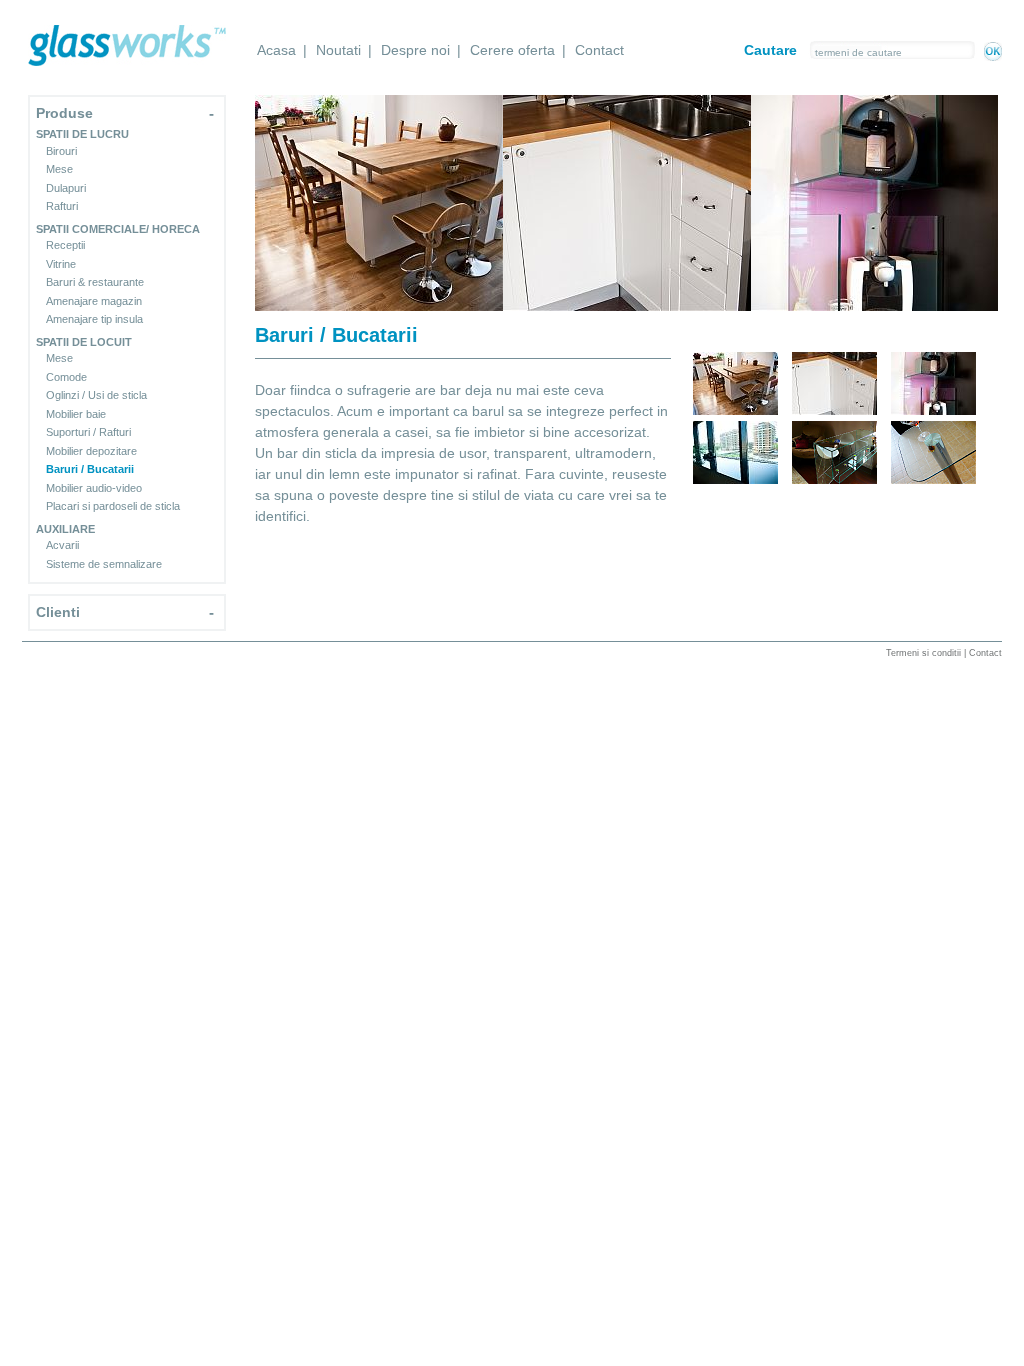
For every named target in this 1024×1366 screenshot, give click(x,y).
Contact (599, 50)
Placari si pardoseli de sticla (113, 506)
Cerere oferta (512, 50)
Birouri (61, 151)
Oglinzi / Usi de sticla (96, 395)
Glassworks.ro (127, 45)
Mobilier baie (76, 414)
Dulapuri (66, 188)
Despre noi (415, 50)
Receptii (65, 245)
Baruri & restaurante (95, 282)
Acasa (276, 50)
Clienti (58, 612)
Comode (66, 377)
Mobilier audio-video (94, 488)
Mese (59, 169)
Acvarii (62, 545)
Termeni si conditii (923, 653)
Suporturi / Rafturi (88, 432)
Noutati (338, 50)
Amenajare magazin (94, 301)
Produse (64, 113)
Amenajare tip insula (94, 319)
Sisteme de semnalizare (104, 564)
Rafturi (62, 206)
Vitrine (61, 264)
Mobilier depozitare (91, 451)
